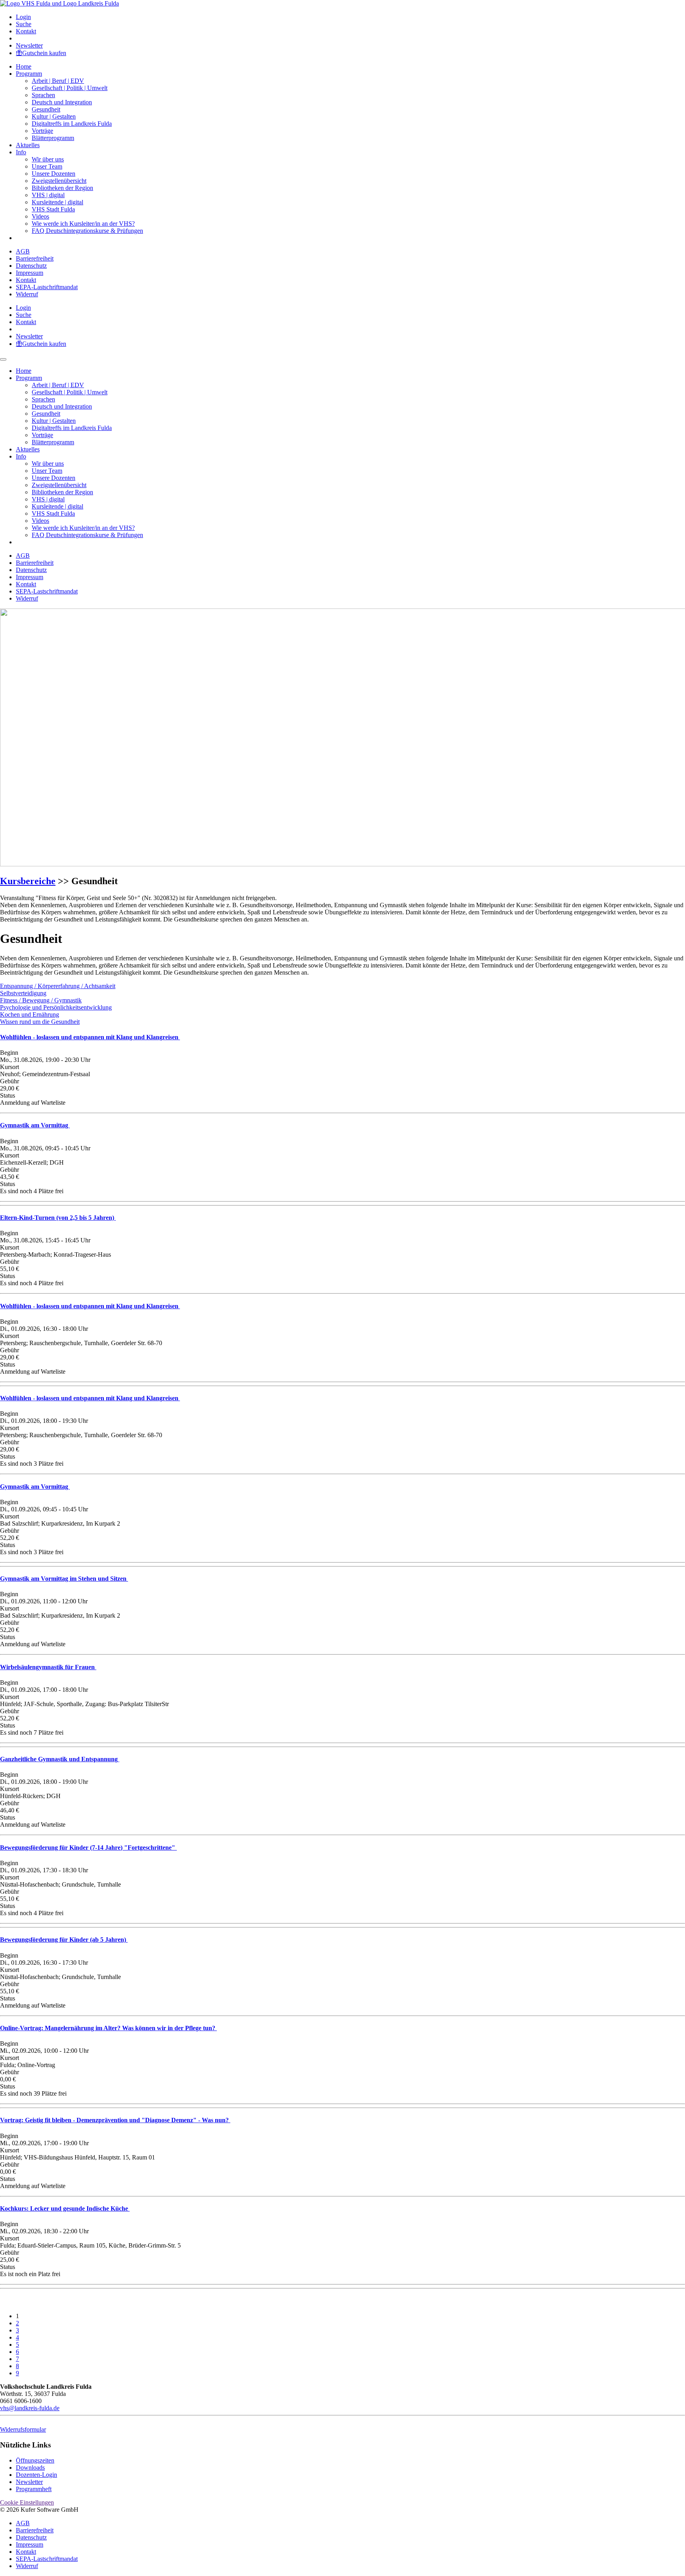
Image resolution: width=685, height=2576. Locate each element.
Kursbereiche (28, 881)
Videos (40, 216)
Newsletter (29, 45)
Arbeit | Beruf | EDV (58, 81)
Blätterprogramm (53, 138)
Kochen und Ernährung (30, 1014)
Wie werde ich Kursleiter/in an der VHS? (83, 224)
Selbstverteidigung (23, 993)
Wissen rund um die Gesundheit (40, 1022)
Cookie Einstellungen (27, 2502)
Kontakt (26, 31)
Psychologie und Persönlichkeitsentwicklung (56, 1007)
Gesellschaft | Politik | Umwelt (70, 88)
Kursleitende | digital (57, 202)
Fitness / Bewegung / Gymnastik (41, 1000)
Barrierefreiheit (35, 258)
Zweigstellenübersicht (59, 181)
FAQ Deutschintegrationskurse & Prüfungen (87, 231)
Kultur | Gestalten (54, 116)
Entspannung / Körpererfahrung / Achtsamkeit (58, 986)
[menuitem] (350, 17)
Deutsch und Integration (62, 102)
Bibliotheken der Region (62, 188)
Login (23, 17)
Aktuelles (28, 145)
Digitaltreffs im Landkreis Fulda (72, 124)
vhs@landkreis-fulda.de (30, 2408)
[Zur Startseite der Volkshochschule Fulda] (59, 3)
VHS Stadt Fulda (53, 209)
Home (24, 66)
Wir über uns (48, 159)
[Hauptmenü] (3, 359)
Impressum (30, 273)
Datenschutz (31, 266)
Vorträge (42, 131)
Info (21, 152)
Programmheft (34, 2489)
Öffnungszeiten (35, 2460)
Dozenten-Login (36, 2475)
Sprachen (43, 95)
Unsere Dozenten (54, 174)
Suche (24, 24)
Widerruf (27, 294)
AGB (23, 251)
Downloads (30, 2468)
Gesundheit (46, 109)
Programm (29, 74)
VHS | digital (48, 195)
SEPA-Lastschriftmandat (47, 287)
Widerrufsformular (23, 2429)
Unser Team (47, 166)
